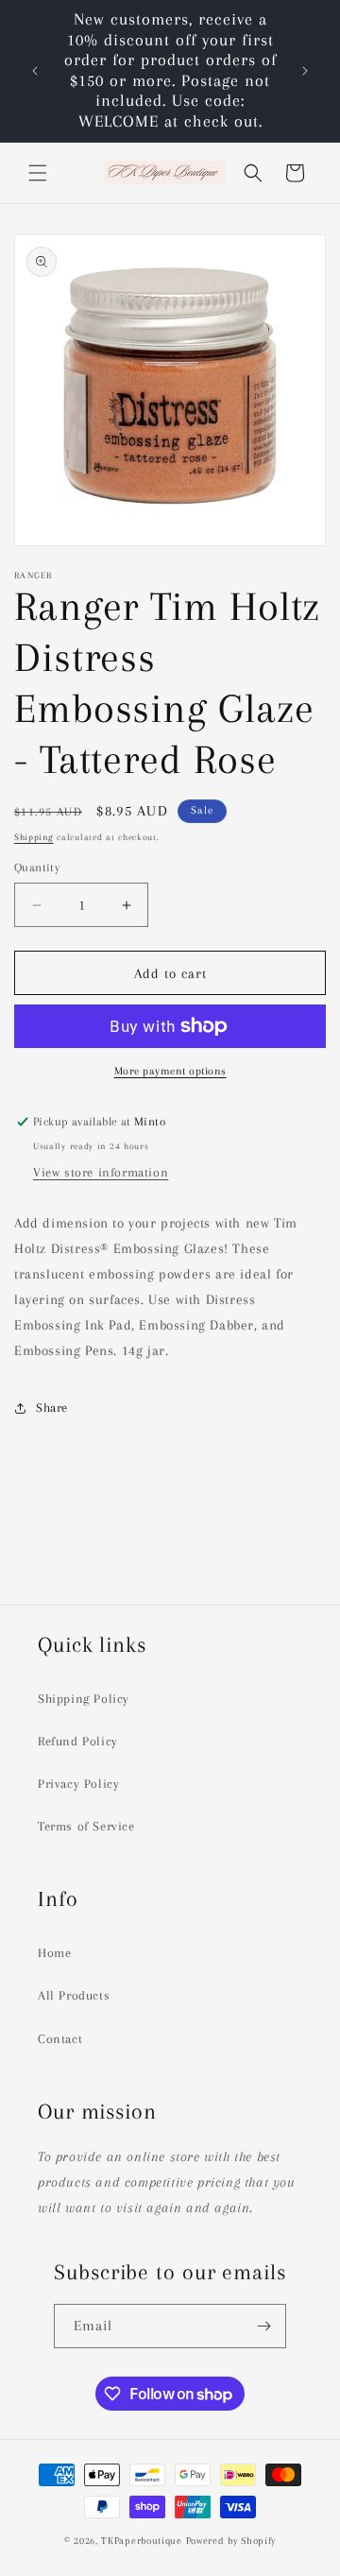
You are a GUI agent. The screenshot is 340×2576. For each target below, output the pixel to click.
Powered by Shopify (231, 2541)
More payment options (170, 1071)
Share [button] (52, 1408)
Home (54, 1953)
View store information (101, 1172)
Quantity (37, 867)
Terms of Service (86, 1826)
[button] (38, 173)
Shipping (34, 837)
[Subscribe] (264, 2326)
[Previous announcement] (35, 71)
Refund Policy (78, 1741)
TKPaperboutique (142, 2541)
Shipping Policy (84, 1699)
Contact (60, 2039)
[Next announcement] (305, 71)
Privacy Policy (78, 1784)
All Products (74, 1995)
